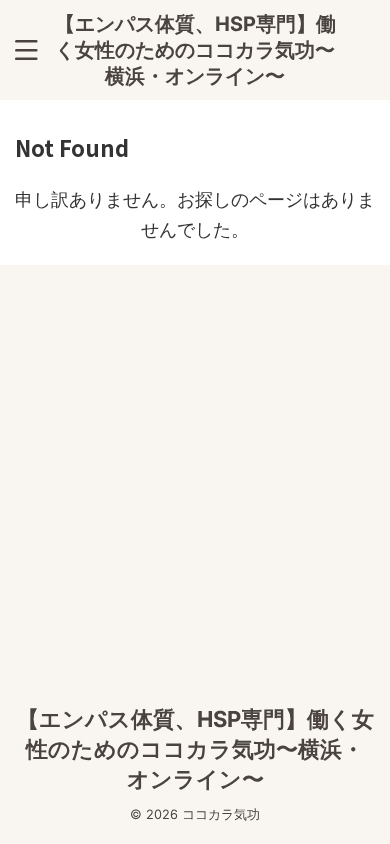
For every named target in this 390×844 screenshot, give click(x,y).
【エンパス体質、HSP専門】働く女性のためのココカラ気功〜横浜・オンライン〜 (195, 50)
